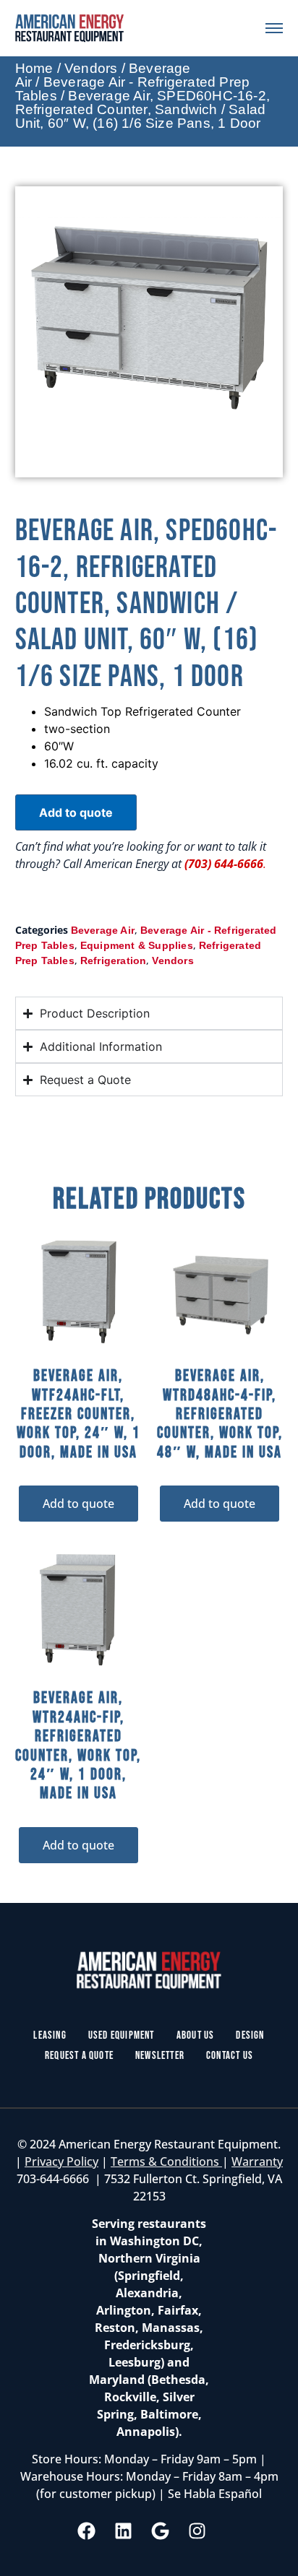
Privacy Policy (61, 2161)
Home (34, 68)
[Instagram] (197, 2531)
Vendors (91, 68)
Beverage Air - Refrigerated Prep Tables (133, 89)
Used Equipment (122, 2035)
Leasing (50, 2035)
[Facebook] (87, 2531)
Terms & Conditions (166, 2161)
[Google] (161, 2531)
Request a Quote (79, 2056)
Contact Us (230, 2056)
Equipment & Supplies (137, 945)
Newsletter (160, 2056)
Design (250, 2035)
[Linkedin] (124, 2531)
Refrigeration (114, 960)
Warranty (257, 2161)
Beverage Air (103, 930)
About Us (196, 2035)
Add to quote (76, 812)
